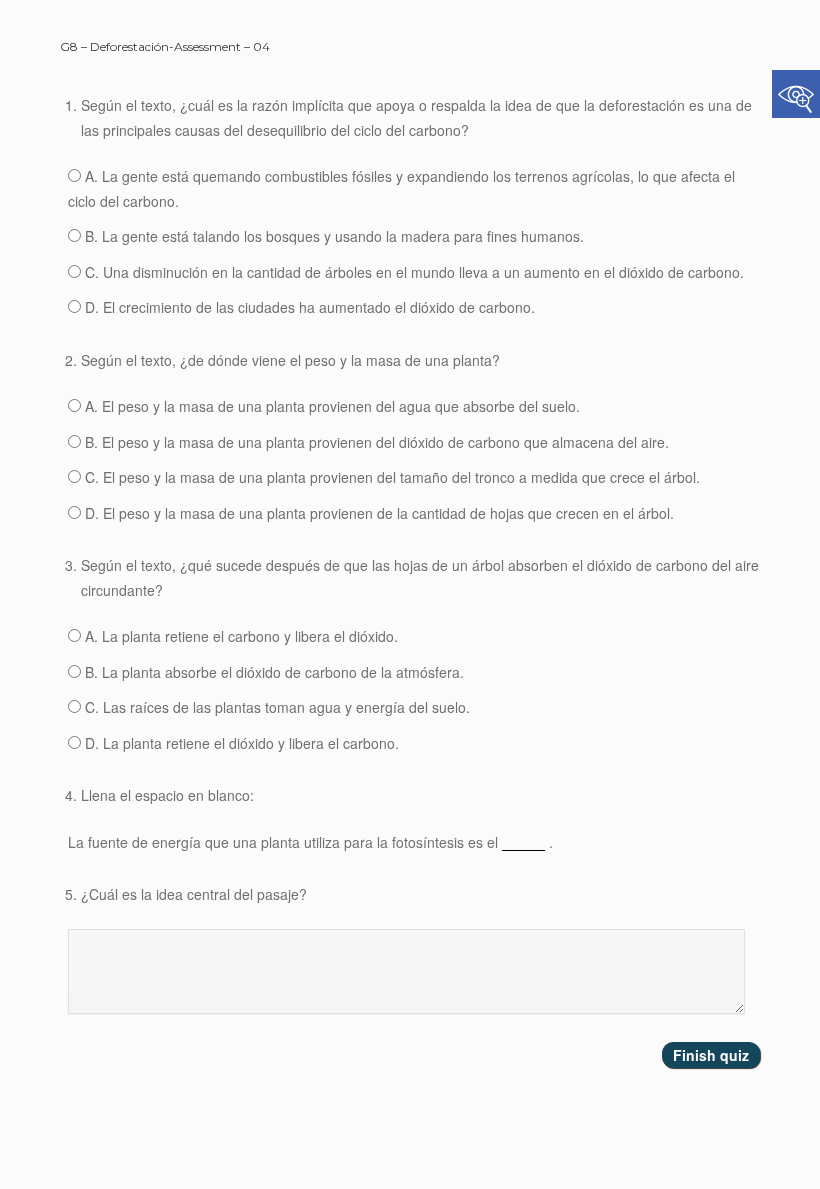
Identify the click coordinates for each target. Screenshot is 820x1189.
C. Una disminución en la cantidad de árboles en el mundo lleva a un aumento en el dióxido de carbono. (412, 272)
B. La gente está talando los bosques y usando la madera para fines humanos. (332, 236)
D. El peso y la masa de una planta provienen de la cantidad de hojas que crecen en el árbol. (377, 513)
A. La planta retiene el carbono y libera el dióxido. (239, 636)
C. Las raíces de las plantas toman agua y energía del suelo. (275, 707)
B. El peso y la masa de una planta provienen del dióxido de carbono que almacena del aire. (375, 442)
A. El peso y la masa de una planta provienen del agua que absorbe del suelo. (330, 406)
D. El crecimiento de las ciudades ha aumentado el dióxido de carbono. (308, 307)
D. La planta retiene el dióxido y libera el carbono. (240, 743)
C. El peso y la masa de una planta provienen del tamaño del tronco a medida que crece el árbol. (390, 477)
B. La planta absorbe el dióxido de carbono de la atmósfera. (272, 672)
